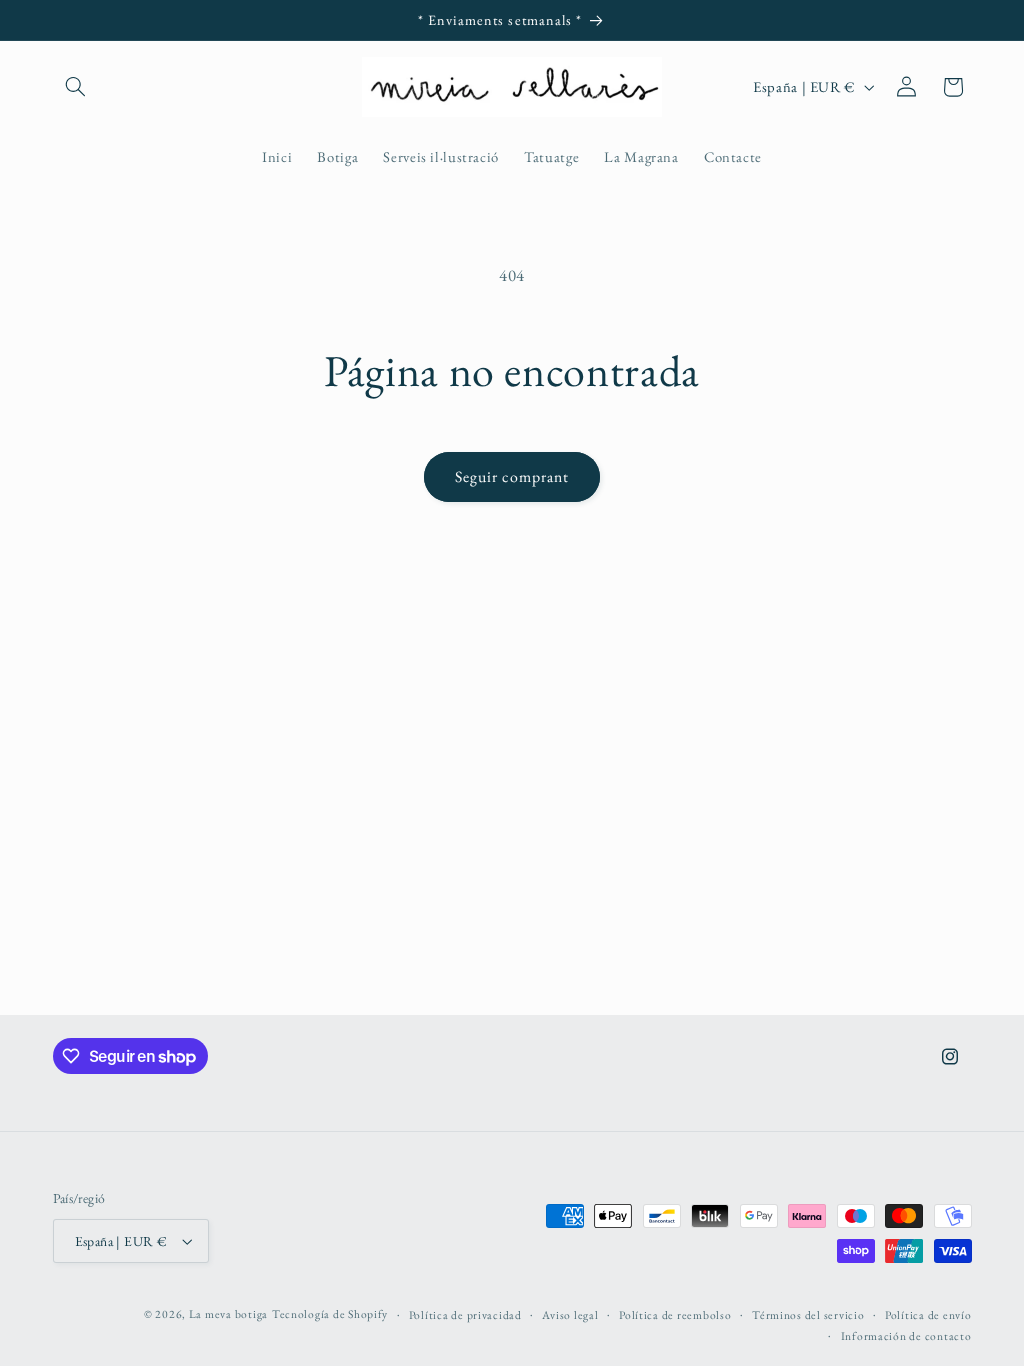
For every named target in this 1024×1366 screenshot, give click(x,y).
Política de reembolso (675, 1314)
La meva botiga (228, 1313)
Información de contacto (906, 1335)
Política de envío (928, 1314)
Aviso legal (570, 1314)
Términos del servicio (808, 1314)
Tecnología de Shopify (330, 1313)
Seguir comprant (512, 476)
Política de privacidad (465, 1314)
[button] (76, 87)
